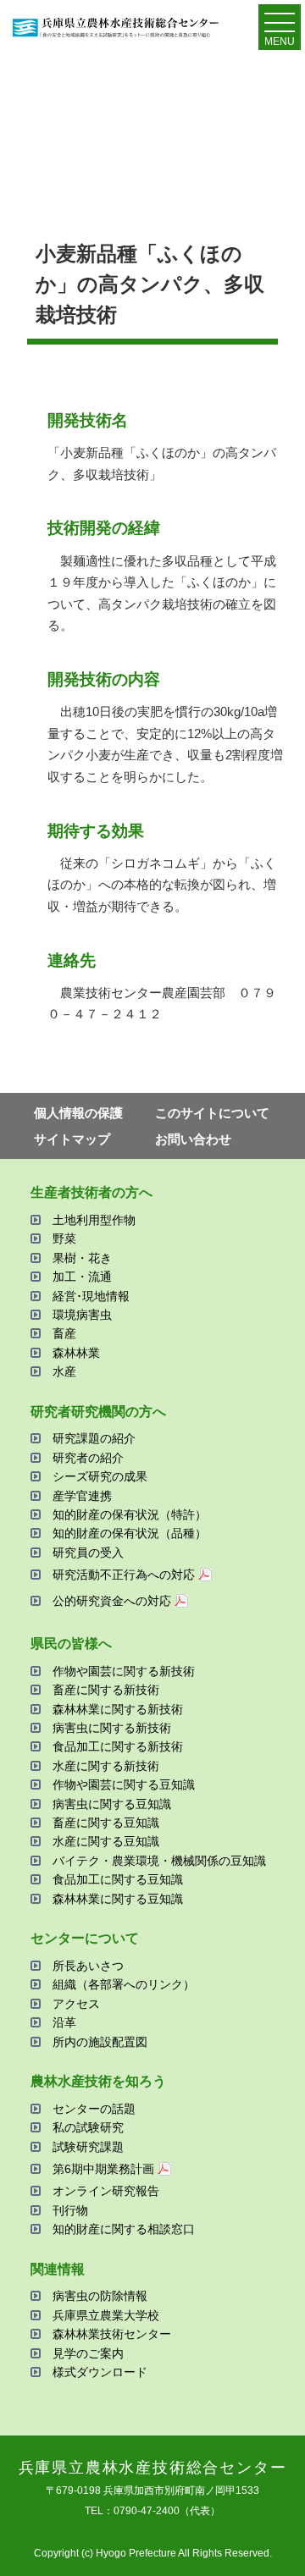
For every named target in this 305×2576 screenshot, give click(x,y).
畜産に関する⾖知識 (106, 1823)
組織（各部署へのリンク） (124, 1984)
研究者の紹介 (88, 1458)
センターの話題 (94, 2109)
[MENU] (280, 26)
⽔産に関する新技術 (106, 1766)
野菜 (64, 1238)
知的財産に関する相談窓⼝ (124, 2229)
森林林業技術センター (112, 2334)
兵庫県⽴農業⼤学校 (106, 2315)
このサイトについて (212, 1113)
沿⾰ (64, 2022)
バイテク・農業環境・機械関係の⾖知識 (159, 1861)
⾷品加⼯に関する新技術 (118, 1746)
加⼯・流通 (82, 1277)
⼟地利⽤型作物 (94, 1220)
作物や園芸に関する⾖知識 (124, 1784)
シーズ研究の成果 (100, 1476)
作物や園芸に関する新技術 (124, 1671)
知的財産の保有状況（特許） (130, 1514)
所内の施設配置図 (100, 2042)
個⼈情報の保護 (78, 1113)
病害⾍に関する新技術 (112, 1728)
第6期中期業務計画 (103, 2169)
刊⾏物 (70, 2210)
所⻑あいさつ (88, 1966)
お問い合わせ (193, 1139)
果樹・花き (82, 1258)
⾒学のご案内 (88, 2353)
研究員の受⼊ (88, 1553)
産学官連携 (82, 1496)
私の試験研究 (88, 2127)
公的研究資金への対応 (112, 1601)
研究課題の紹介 (94, 1438)
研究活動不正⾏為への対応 (124, 1575)
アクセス (76, 2004)
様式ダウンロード (100, 2372)
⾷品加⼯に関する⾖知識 (118, 1879)
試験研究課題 (88, 2147)
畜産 (64, 1333)
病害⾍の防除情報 (100, 2296)
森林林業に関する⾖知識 (118, 1899)
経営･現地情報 (91, 1296)
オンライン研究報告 (106, 2191)
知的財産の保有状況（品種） (130, 1533)
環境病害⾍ (82, 1315)
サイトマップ (72, 1139)
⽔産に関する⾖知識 (106, 1841)
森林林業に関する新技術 (118, 1709)
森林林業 (76, 1353)
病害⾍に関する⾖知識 (112, 1804)
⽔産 (64, 1371)
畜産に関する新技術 (106, 1690)
